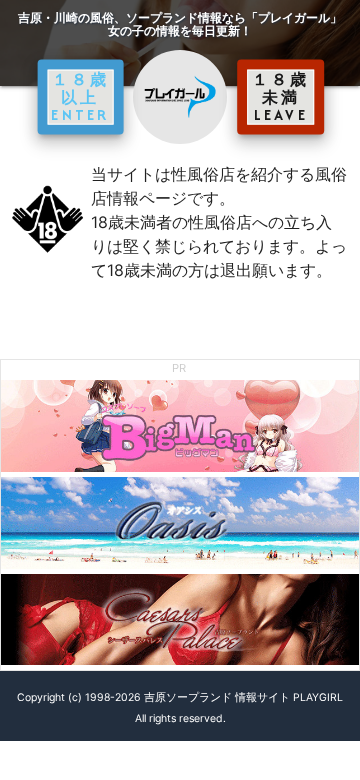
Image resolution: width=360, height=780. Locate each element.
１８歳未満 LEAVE (281, 97)
